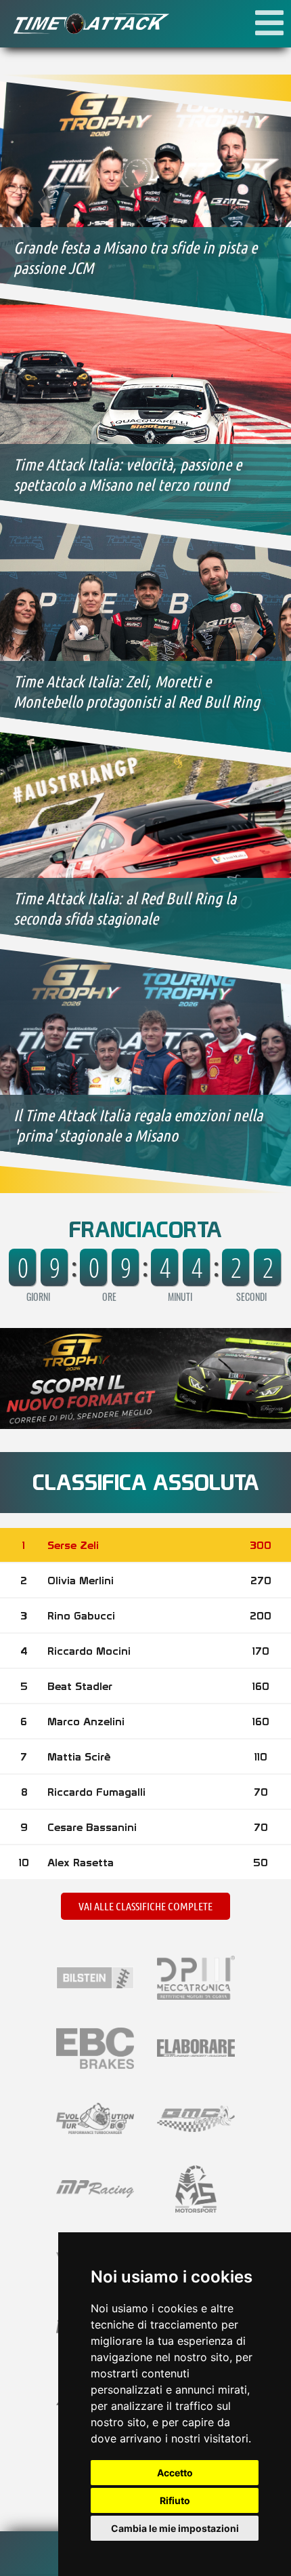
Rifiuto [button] (175, 2500)
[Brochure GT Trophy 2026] (145, 1424)
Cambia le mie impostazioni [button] (175, 2528)
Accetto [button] (175, 2473)
